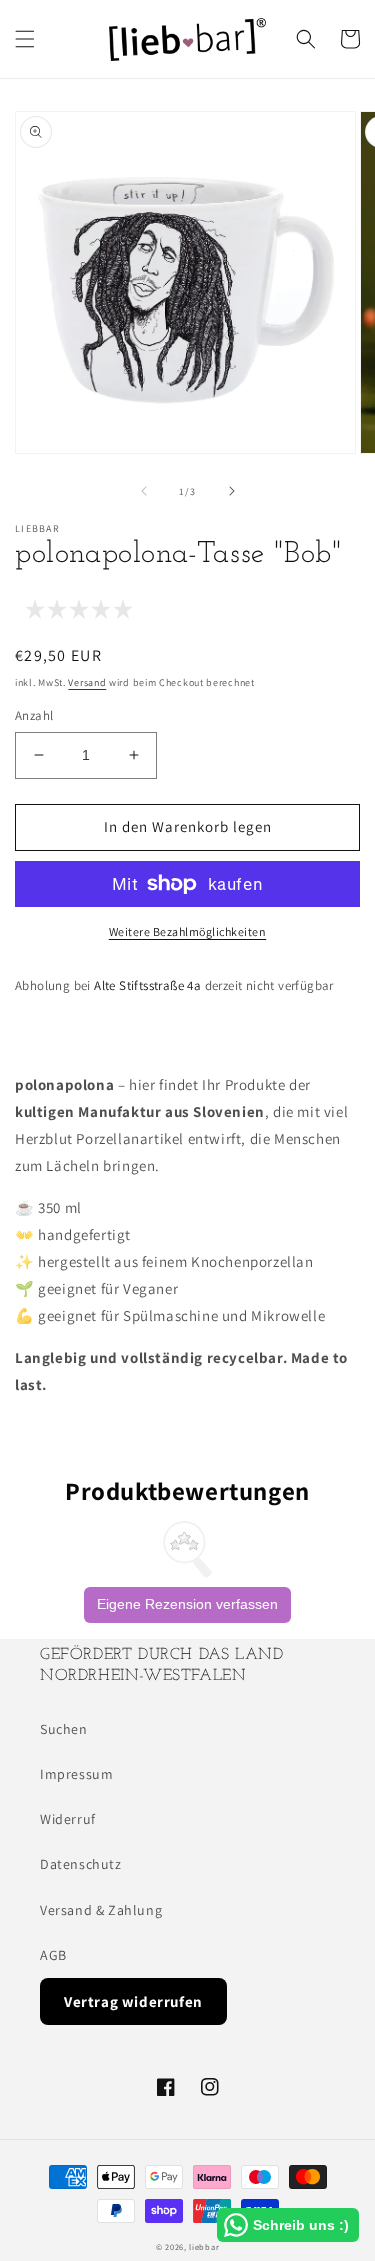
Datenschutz (81, 1864)
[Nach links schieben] (144, 491)
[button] (25, 39)
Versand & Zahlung (101, 1910)
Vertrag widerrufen (133, 2001)
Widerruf (68, 1819)
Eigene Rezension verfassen (187, 1604)
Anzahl (34, 715)
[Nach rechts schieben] (232, 491)
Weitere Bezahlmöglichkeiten (188, 931)
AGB (53, 1955)
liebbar (204, 2246)
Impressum (76, 1774)
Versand (87, 682)
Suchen (64, 1729)
